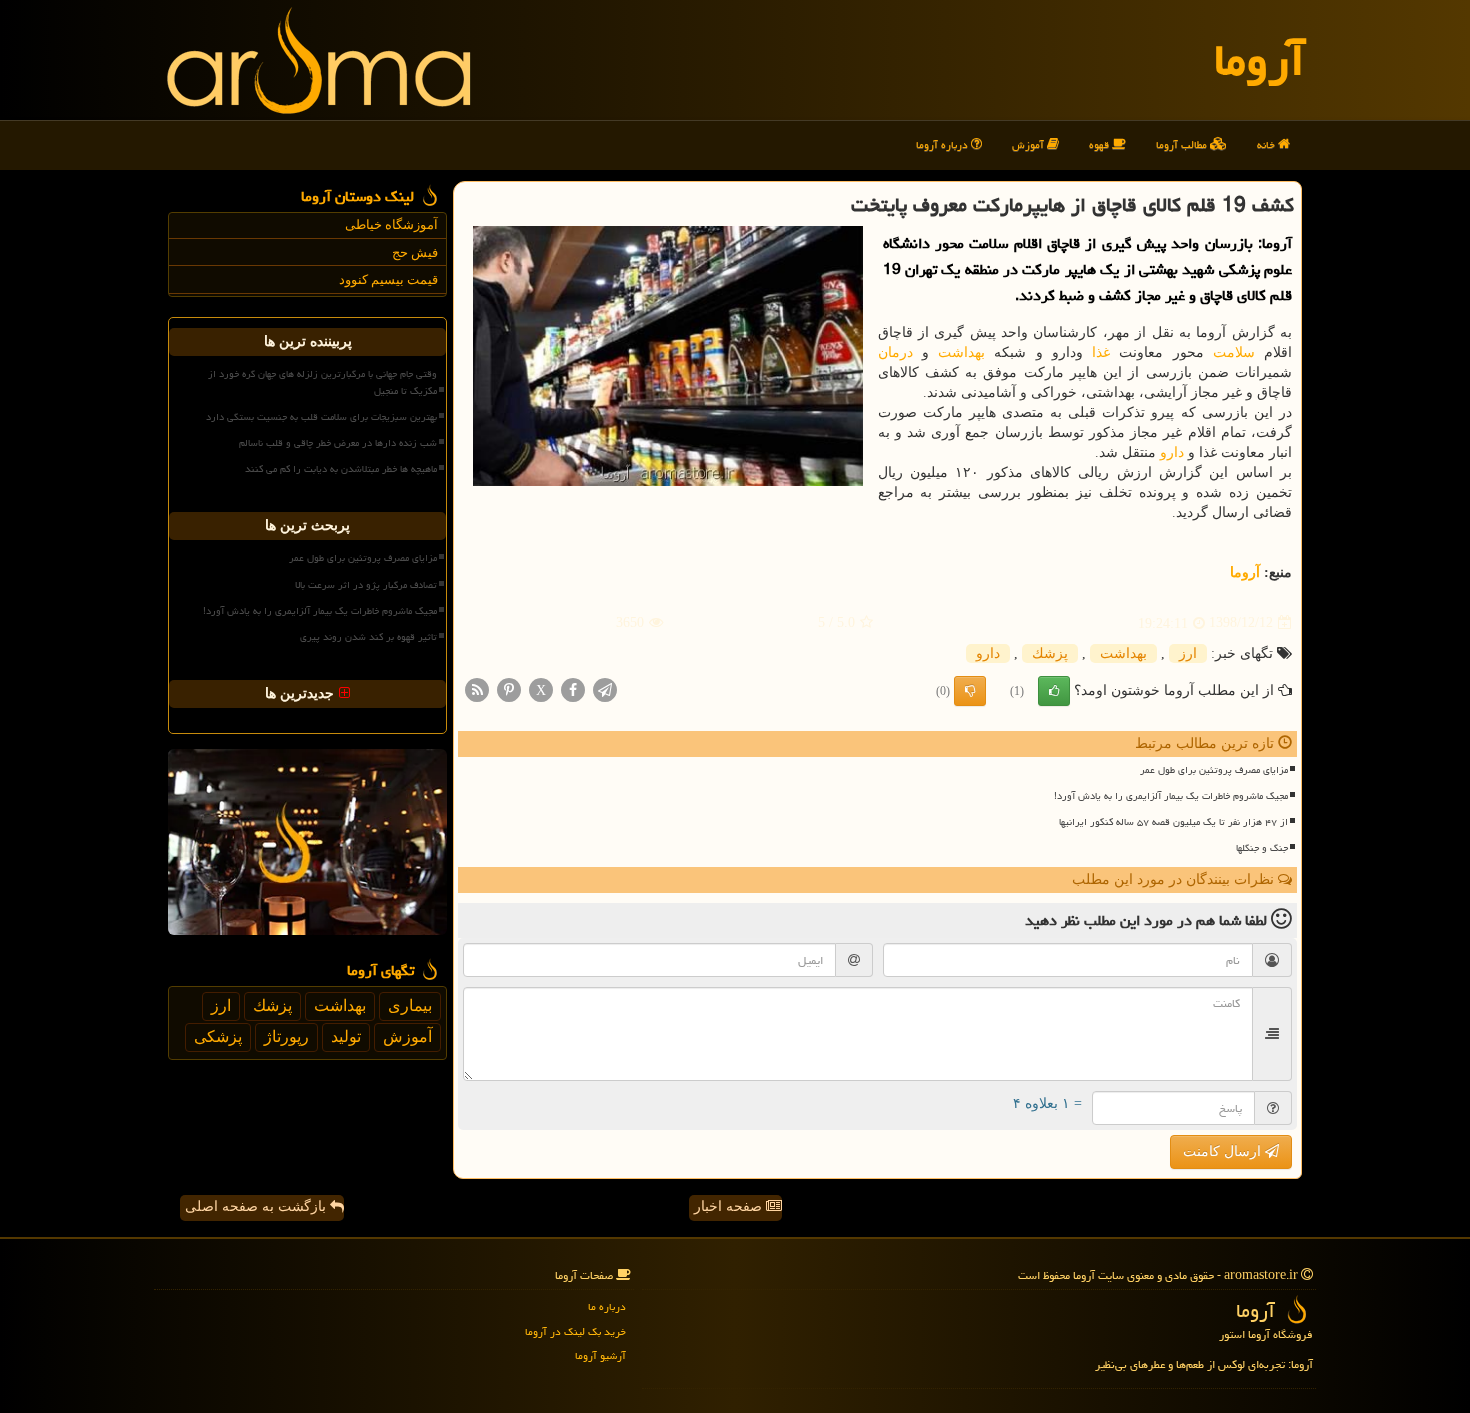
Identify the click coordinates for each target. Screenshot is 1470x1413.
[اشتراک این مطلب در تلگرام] (605, 688)
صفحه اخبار (730, 1206)
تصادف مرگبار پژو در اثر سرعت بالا (366, 585)
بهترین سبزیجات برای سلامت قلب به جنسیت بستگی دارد (321, 417)
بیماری (410, 1005)
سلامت (1234, 352)
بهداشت (961, 352)
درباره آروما (943, 144)
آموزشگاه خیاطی (391, 224)
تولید (346, 1036)
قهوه (1100, 144)
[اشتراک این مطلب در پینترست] (509, 688)
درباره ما (607, 1306)
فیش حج (415, 252)
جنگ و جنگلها (1262, 848)
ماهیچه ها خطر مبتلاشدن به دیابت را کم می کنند (341, 469)
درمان (895, 352)
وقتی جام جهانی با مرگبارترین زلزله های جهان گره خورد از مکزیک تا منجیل (322, 382)
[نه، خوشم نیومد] (970, 691)
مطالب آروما (1183, 144)
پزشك (1050, 653)
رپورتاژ (286, 1036)
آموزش (1029, 144)
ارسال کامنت (1224, 1151)
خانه (1267, 144)
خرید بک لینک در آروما (575, 1331)
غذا (1101, 352)
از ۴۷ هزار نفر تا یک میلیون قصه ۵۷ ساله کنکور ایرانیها (1173, 822)
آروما (1259, 60)
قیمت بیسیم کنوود (388, 279)
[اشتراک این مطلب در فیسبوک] (573, 688)
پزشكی (218, 1036)
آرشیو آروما (600, 1355)
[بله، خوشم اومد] (1054, 691)
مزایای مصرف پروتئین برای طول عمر (1214, 770)
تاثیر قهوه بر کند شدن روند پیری (368, 637)
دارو (1172, 452)
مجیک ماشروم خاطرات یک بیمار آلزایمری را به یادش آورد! (1171, 796)
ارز (1188, 653)
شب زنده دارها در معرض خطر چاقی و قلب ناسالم (338, 443)
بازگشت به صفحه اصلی (257, 1206)
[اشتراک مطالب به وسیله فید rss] (477, 688)
